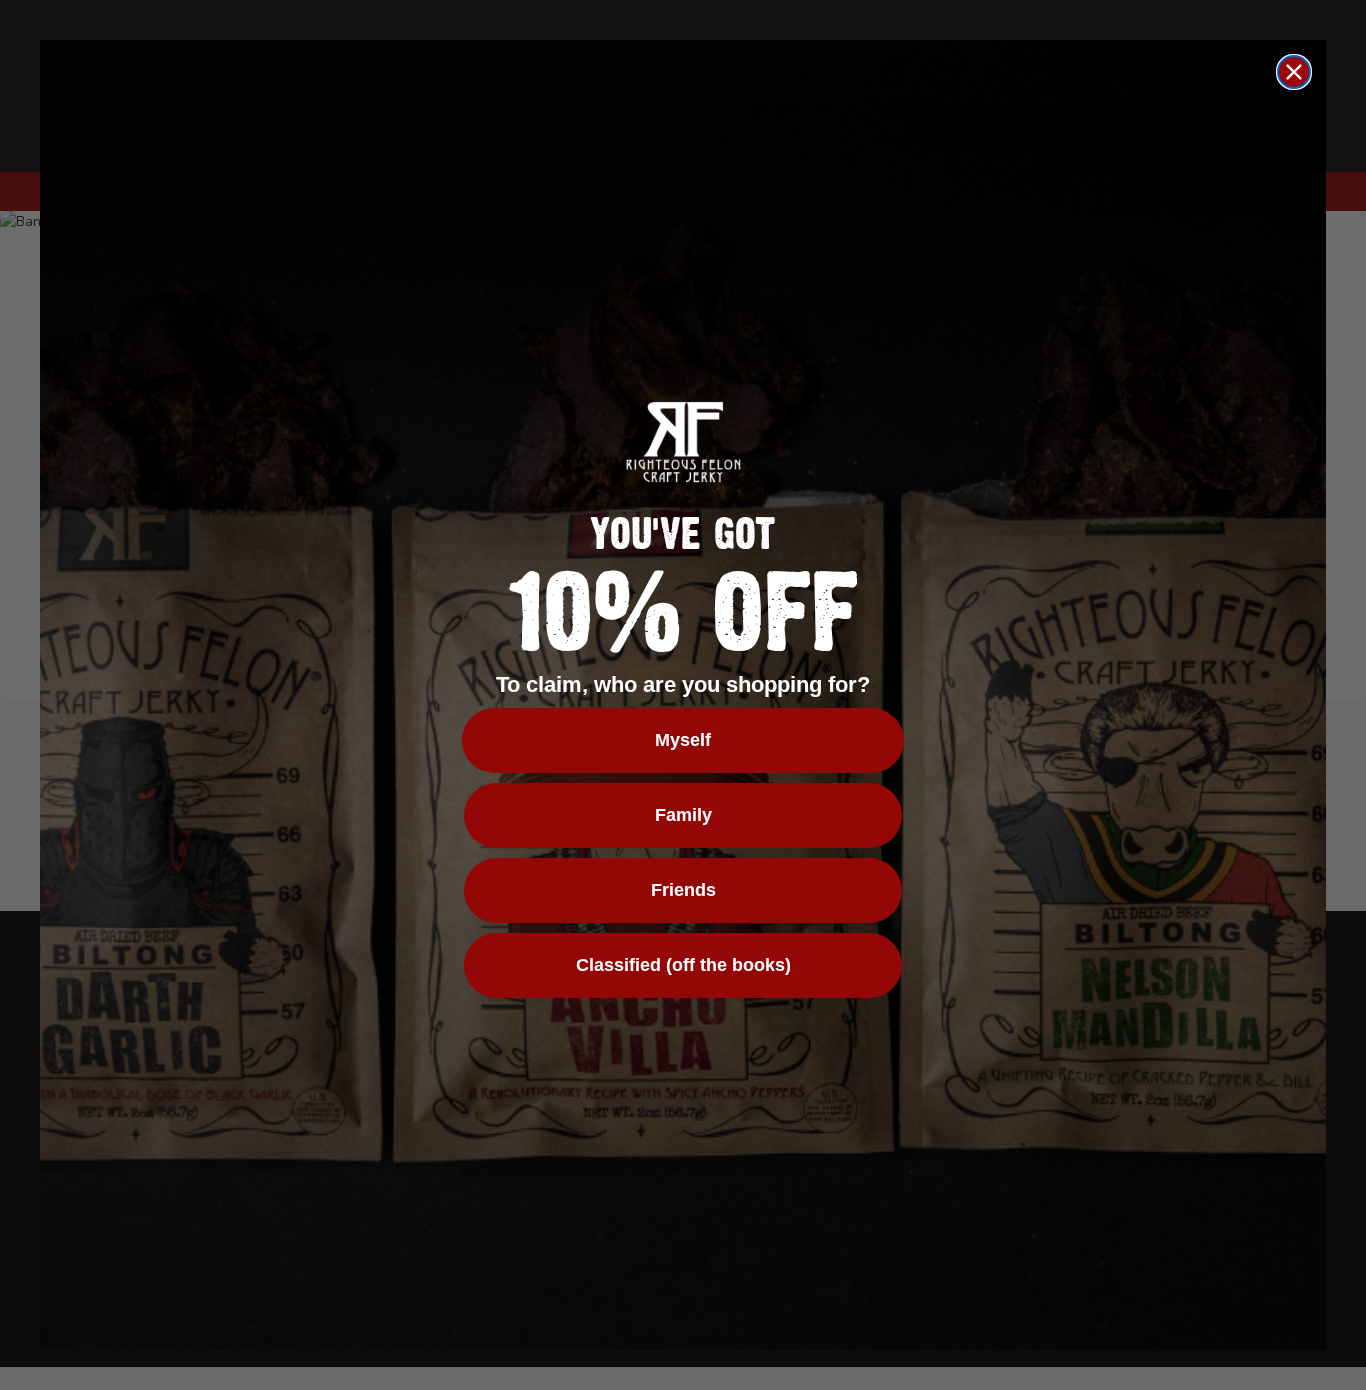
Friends (683, 890)
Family (683, 815)
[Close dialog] (1294, 72)
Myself (683, 740)
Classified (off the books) (683, 965)
